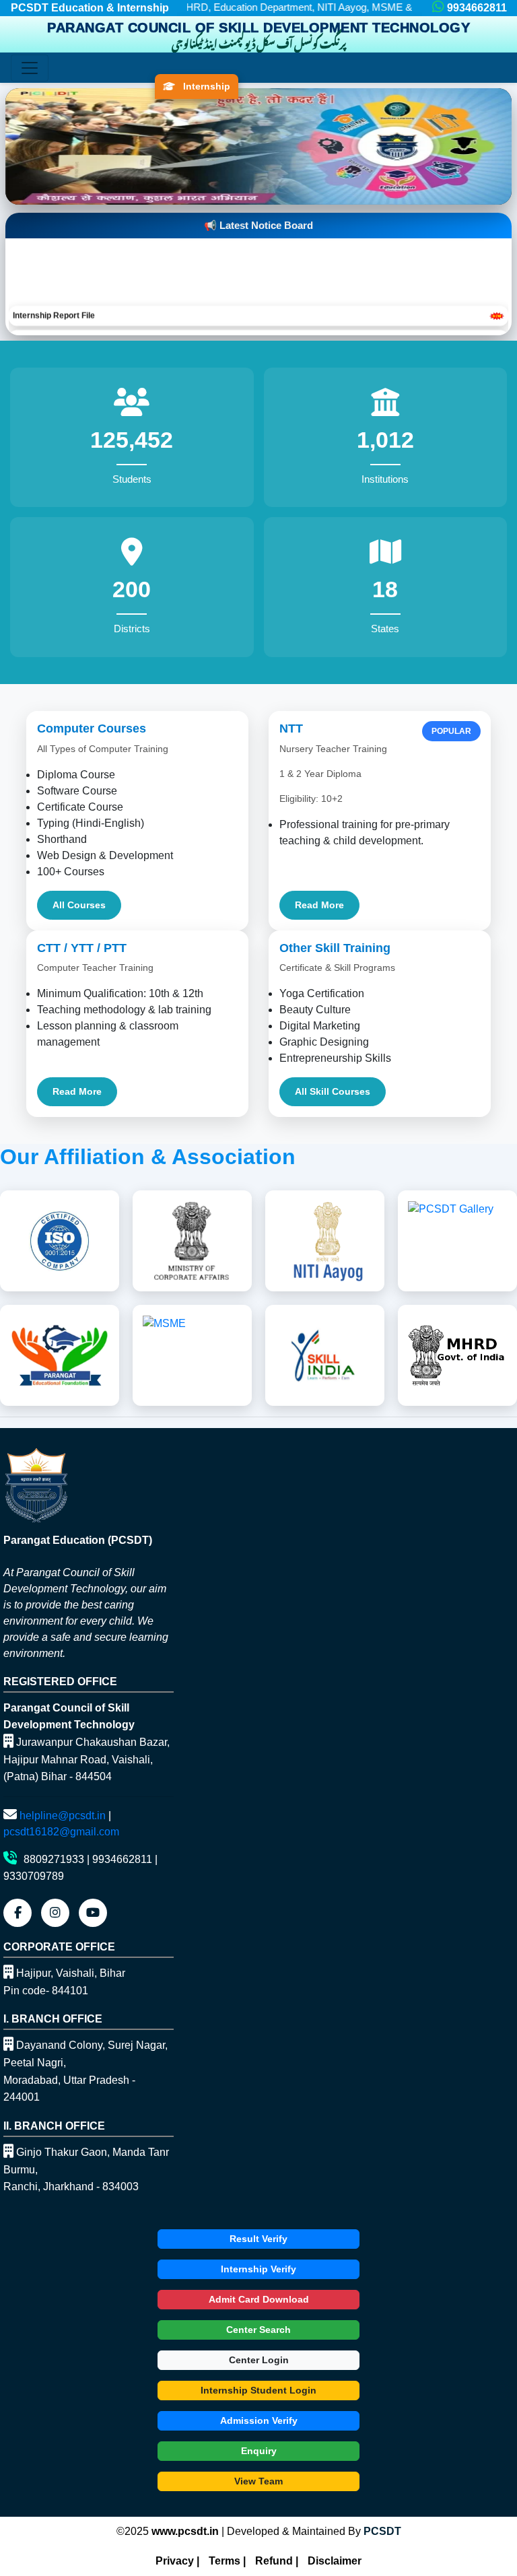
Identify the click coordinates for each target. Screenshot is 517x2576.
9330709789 (34, 1876)
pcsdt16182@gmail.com (61, 1832)
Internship (205, 86)
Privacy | (177, 2561)
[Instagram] (55, 1913)
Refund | (277, 2561)
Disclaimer (335, 2561)
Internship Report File (54, 292)
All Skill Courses (333, 1091)
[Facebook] (18, 1913)
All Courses (79, 905)
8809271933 (54, 1859)
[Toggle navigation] (30, 68)
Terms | (227, 2561)
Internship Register (49, 316)
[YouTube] (93, 1913)
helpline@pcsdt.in (63, 1816)
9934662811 (477, 8)
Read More (319, 905)
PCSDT (382, 2531)
